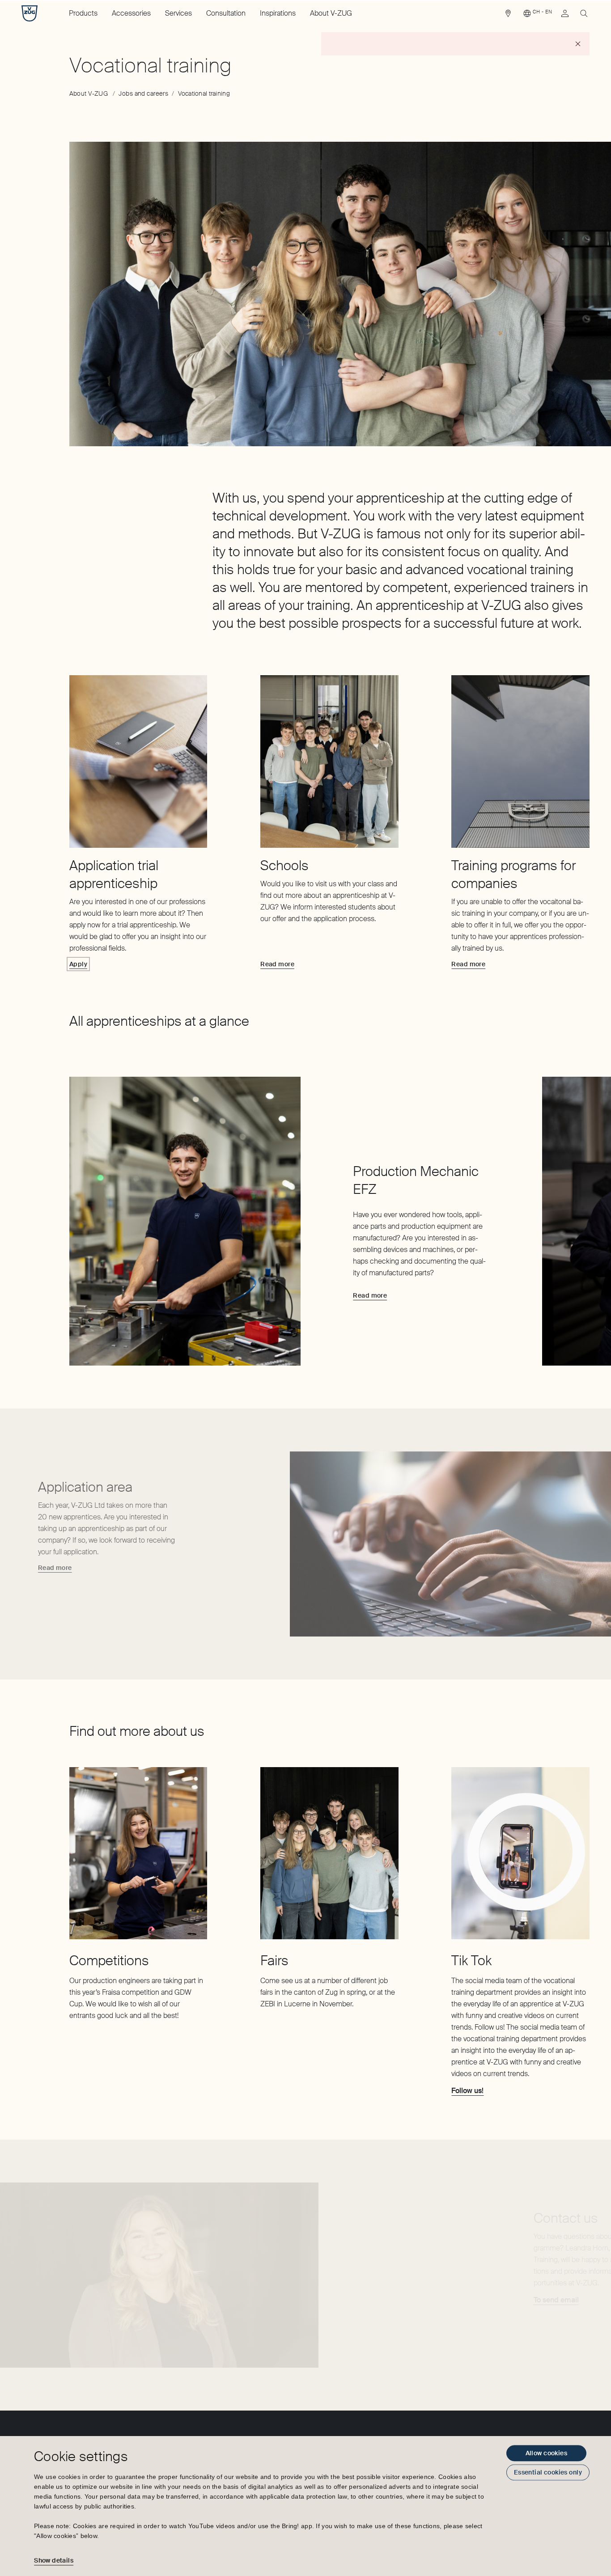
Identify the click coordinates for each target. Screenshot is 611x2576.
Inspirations (278, 13)
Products (83, 13)
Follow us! (467, 2091)
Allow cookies (546, 2453)
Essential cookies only (548, 2472)
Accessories (131, 13)
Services (178, 13)
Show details (54, 2560)
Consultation (226, 13)
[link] (508, 16)
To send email (556, 2300)
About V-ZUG (331, 13)
